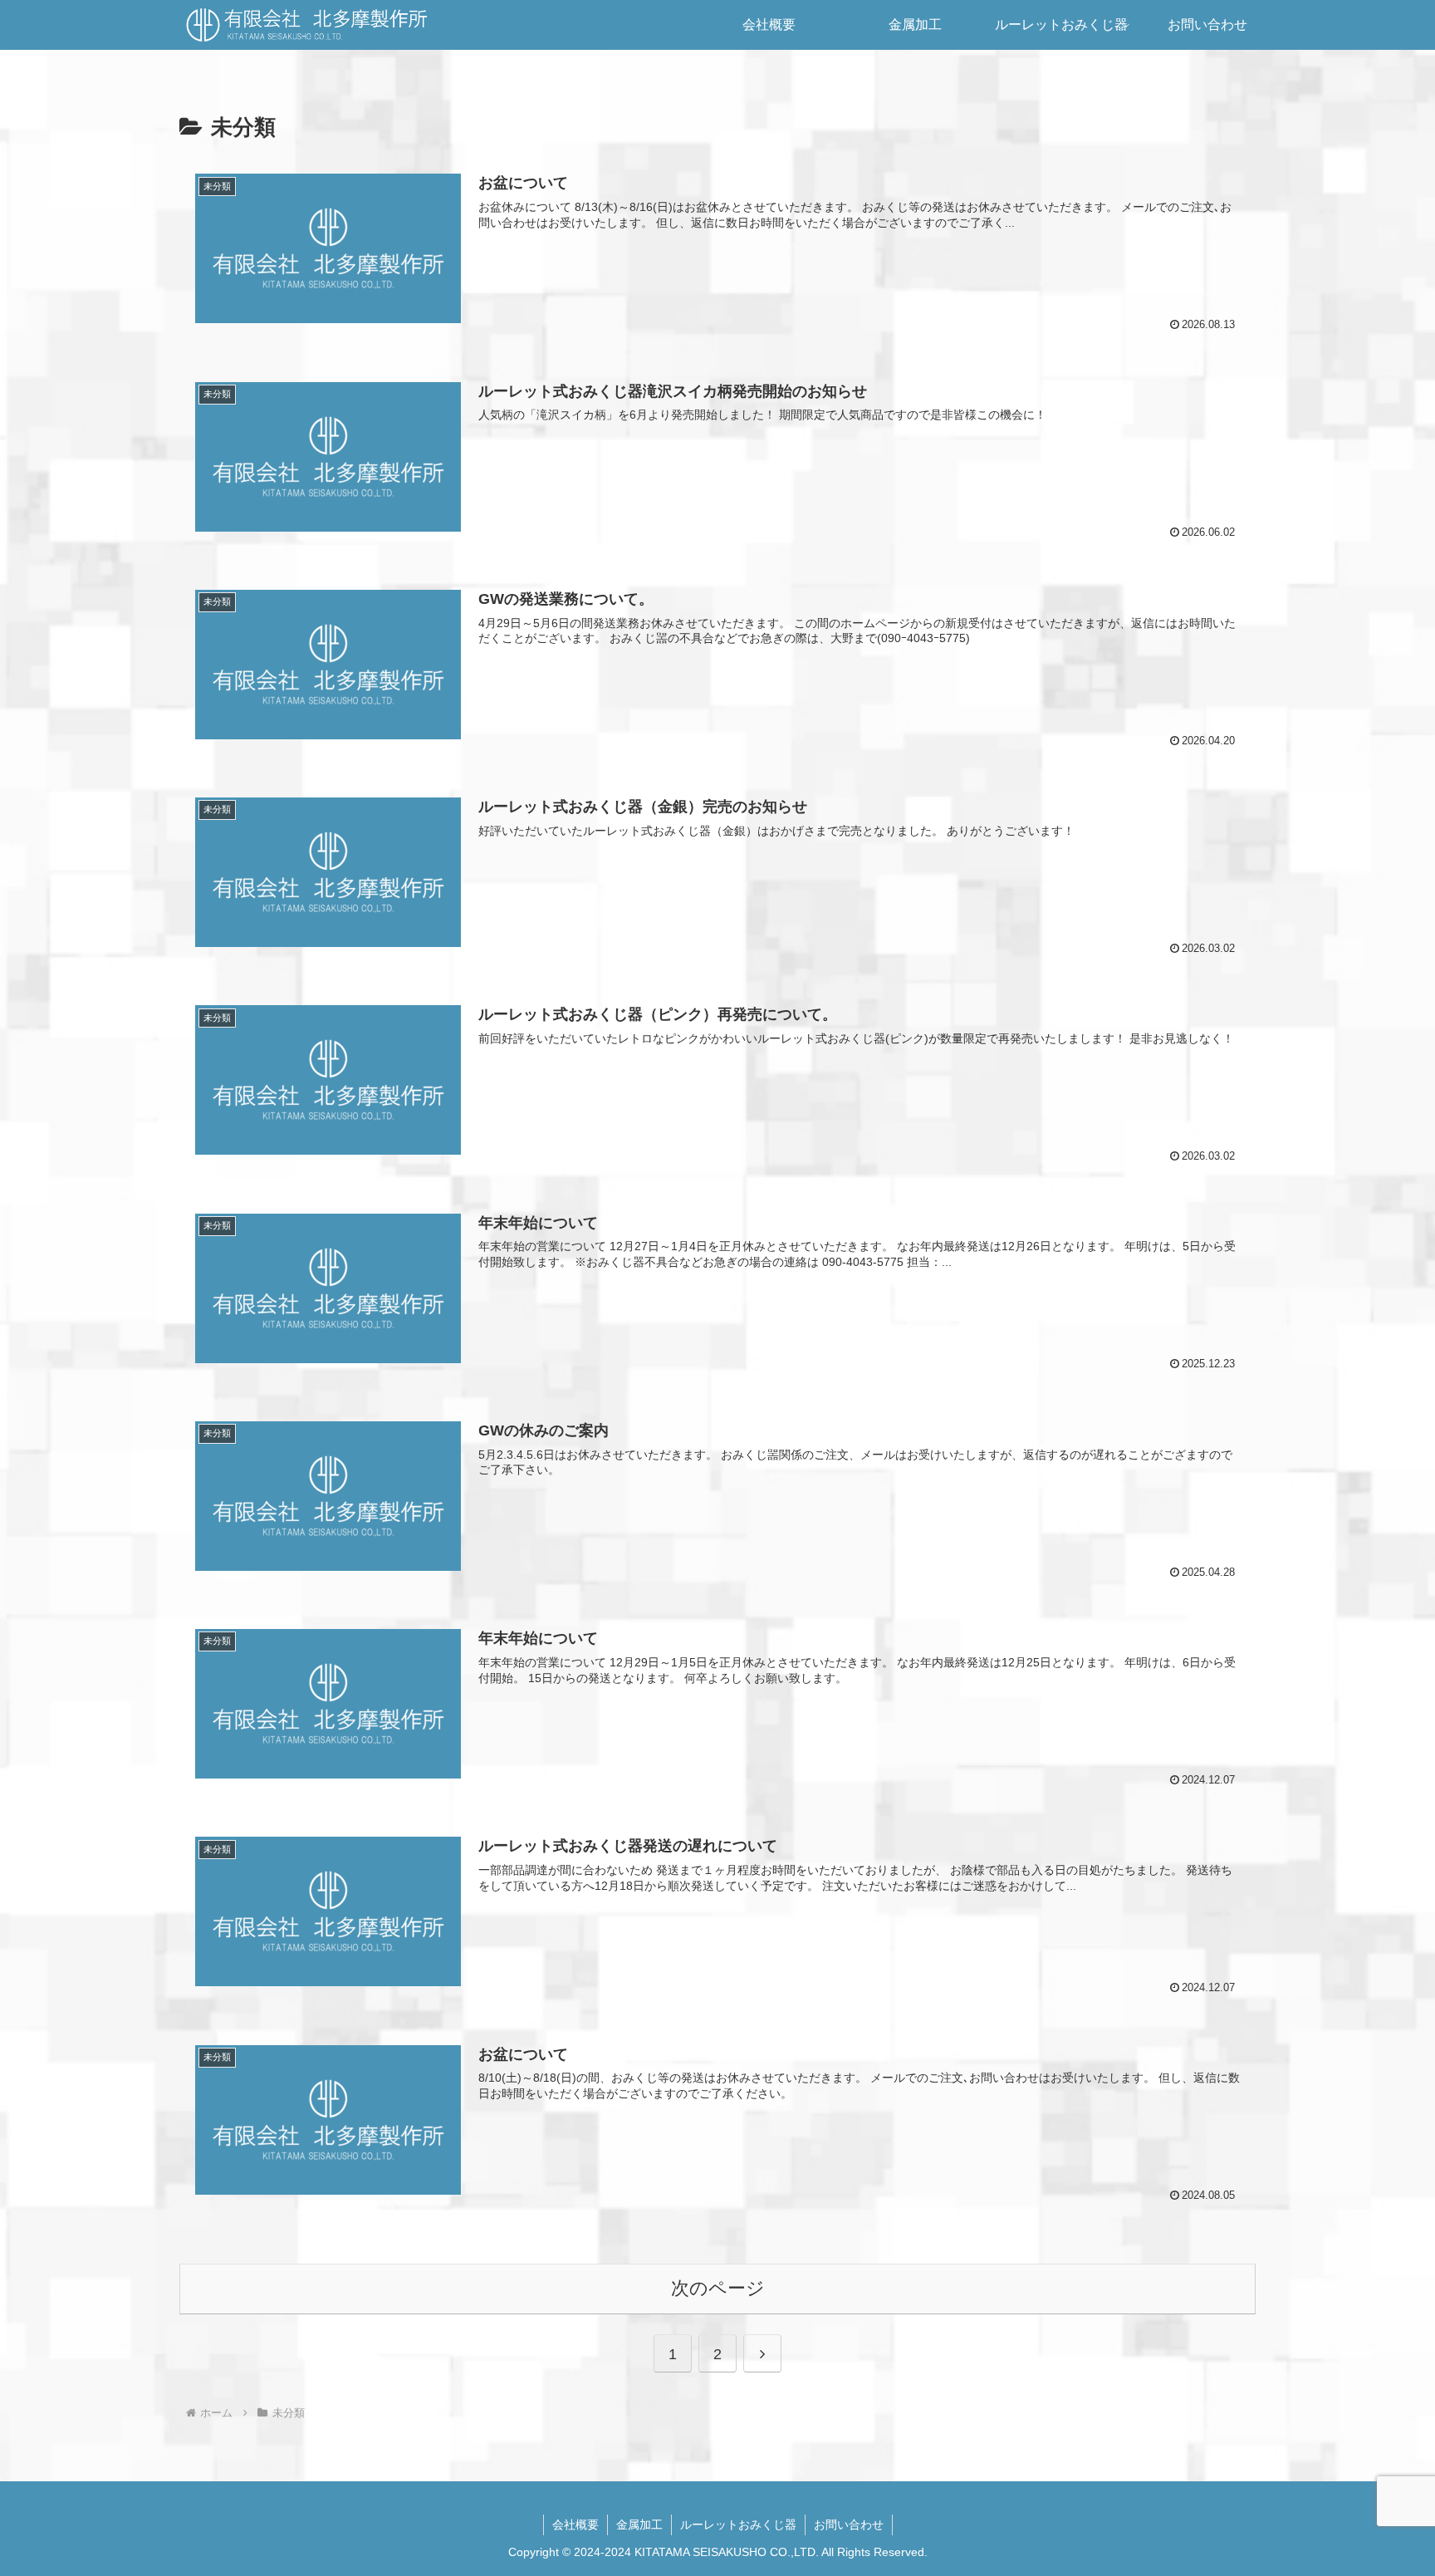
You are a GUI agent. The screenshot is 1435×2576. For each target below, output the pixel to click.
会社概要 (575, 2524)
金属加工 (639, 2524)
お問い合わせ (849, 2524)
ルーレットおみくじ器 (738, 2524)
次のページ (718, 2288)
